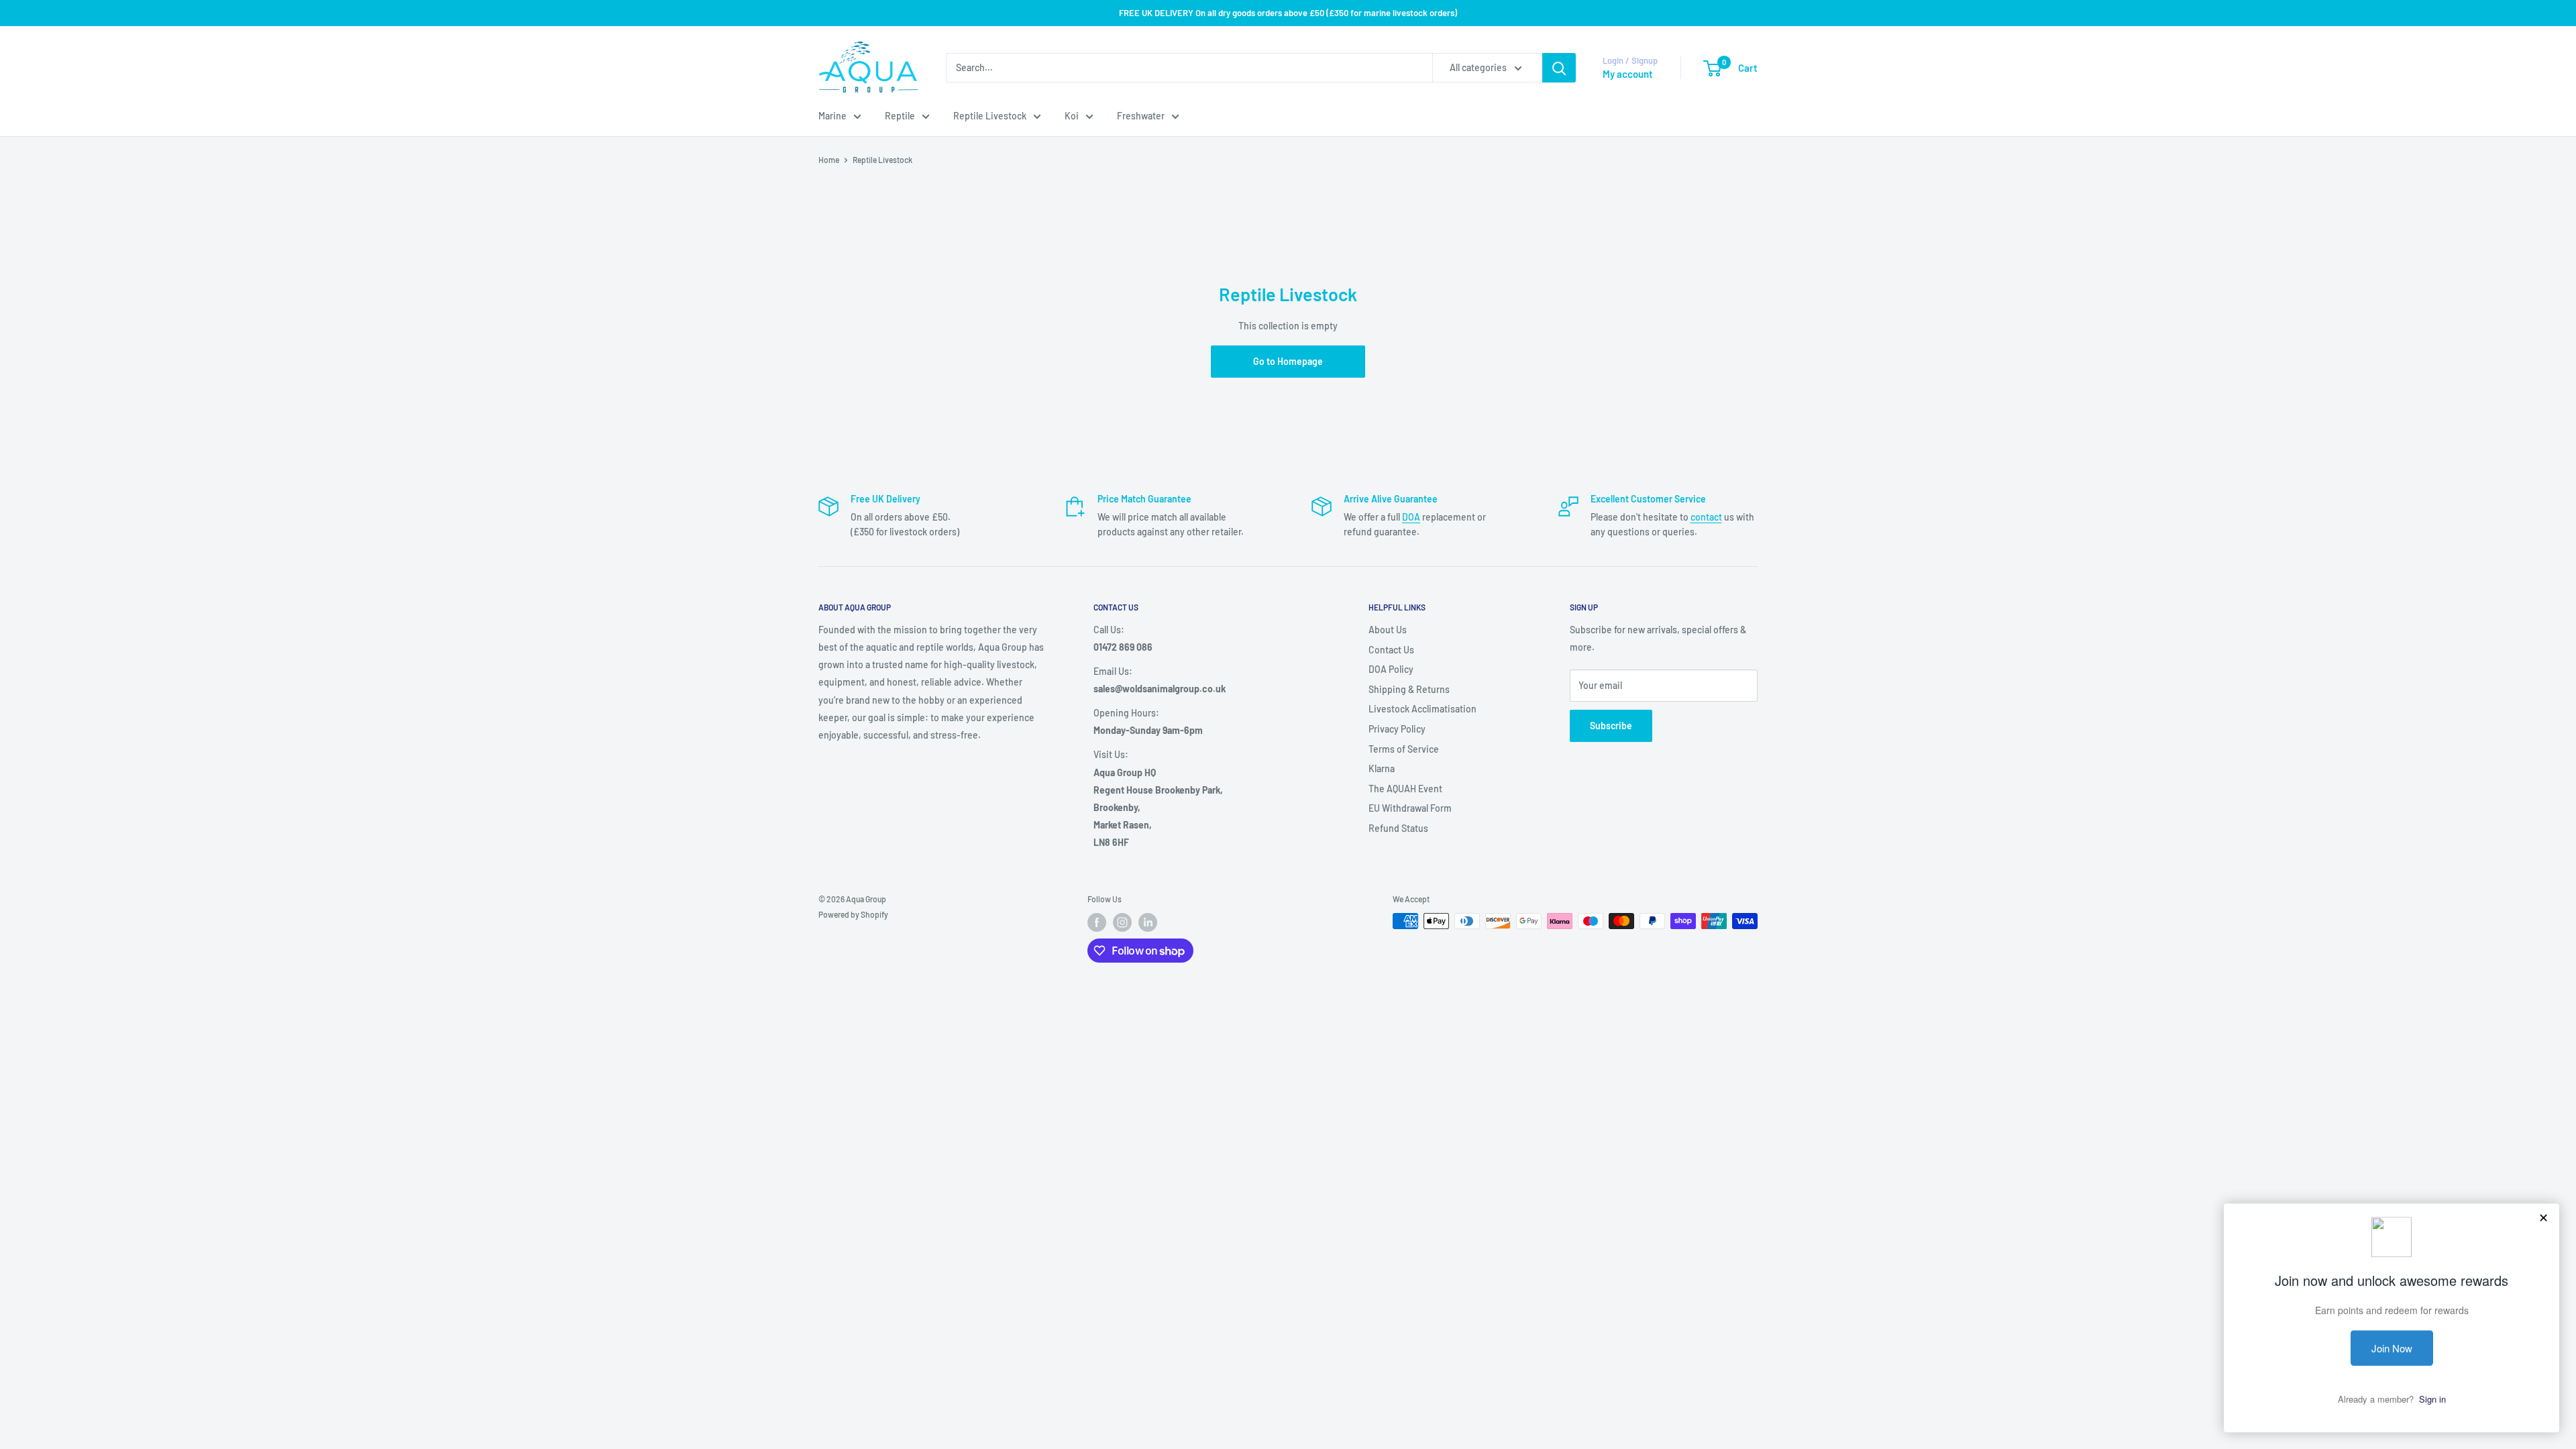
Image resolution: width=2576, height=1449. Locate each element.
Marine (833, 116)
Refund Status (1398, 828)
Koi (1072, 116)
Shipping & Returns (1409, 689)
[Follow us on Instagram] (1122, 922)
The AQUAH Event (1405, 789)
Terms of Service (1404, 749)
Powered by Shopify (853, 914)
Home (829, 160)
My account (1628, 74)
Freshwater (1141, 116)
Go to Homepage (1288, 361)
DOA (1411, 517)
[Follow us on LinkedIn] (1148, 922)
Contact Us (1391, 650)
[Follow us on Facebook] (1097, 922)
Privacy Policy (1397, 729)
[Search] (1559, 68)
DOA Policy (1391, 669)
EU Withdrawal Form (1410, 808)
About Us (1388, 630)
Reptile (900, 116)
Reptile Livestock (990, 116)
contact (1706, 517)
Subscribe (1611, 726)
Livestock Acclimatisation (1423, 709)
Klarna (1382, 768)
